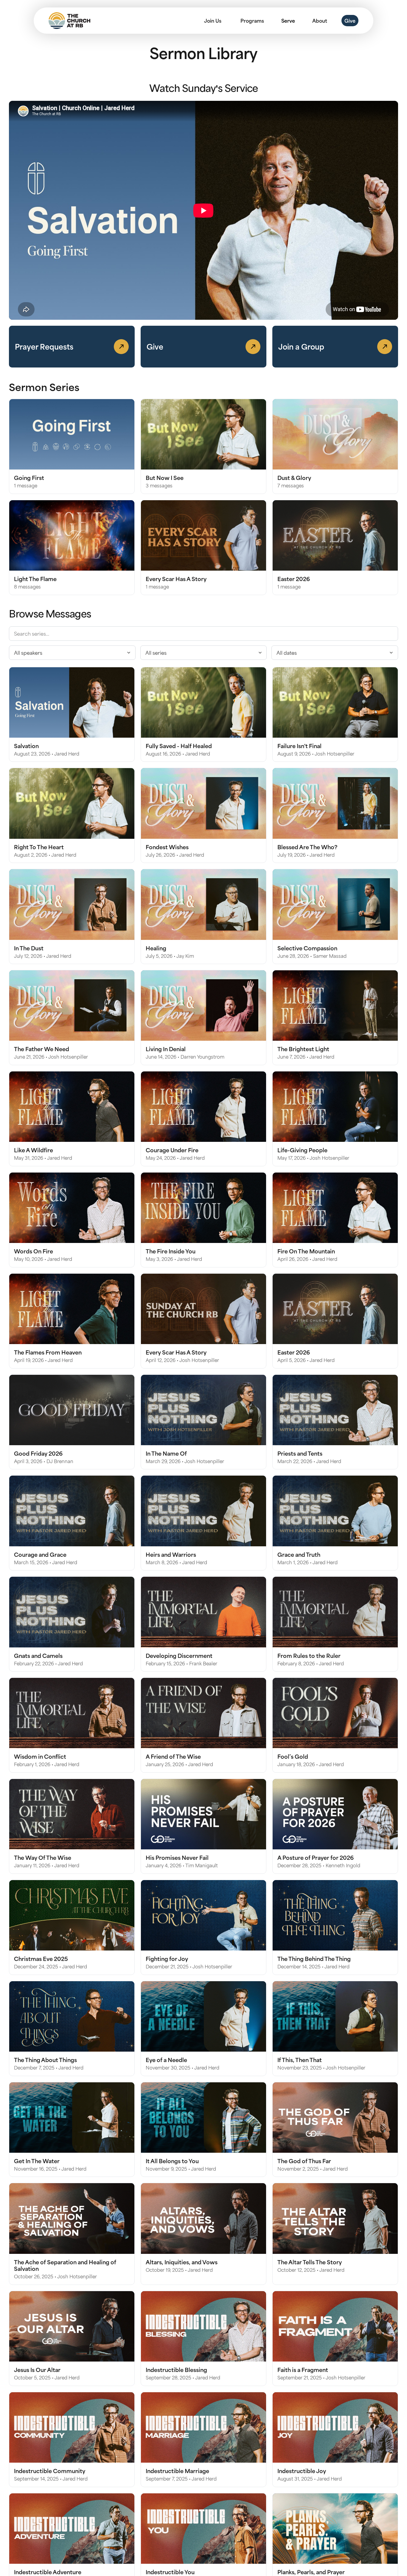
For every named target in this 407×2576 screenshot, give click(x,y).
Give (350, 21)
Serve (288, 21)
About (320, 21)
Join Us (213, 21)
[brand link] (69, 21)
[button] (213, 21)
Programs (252, 21)
